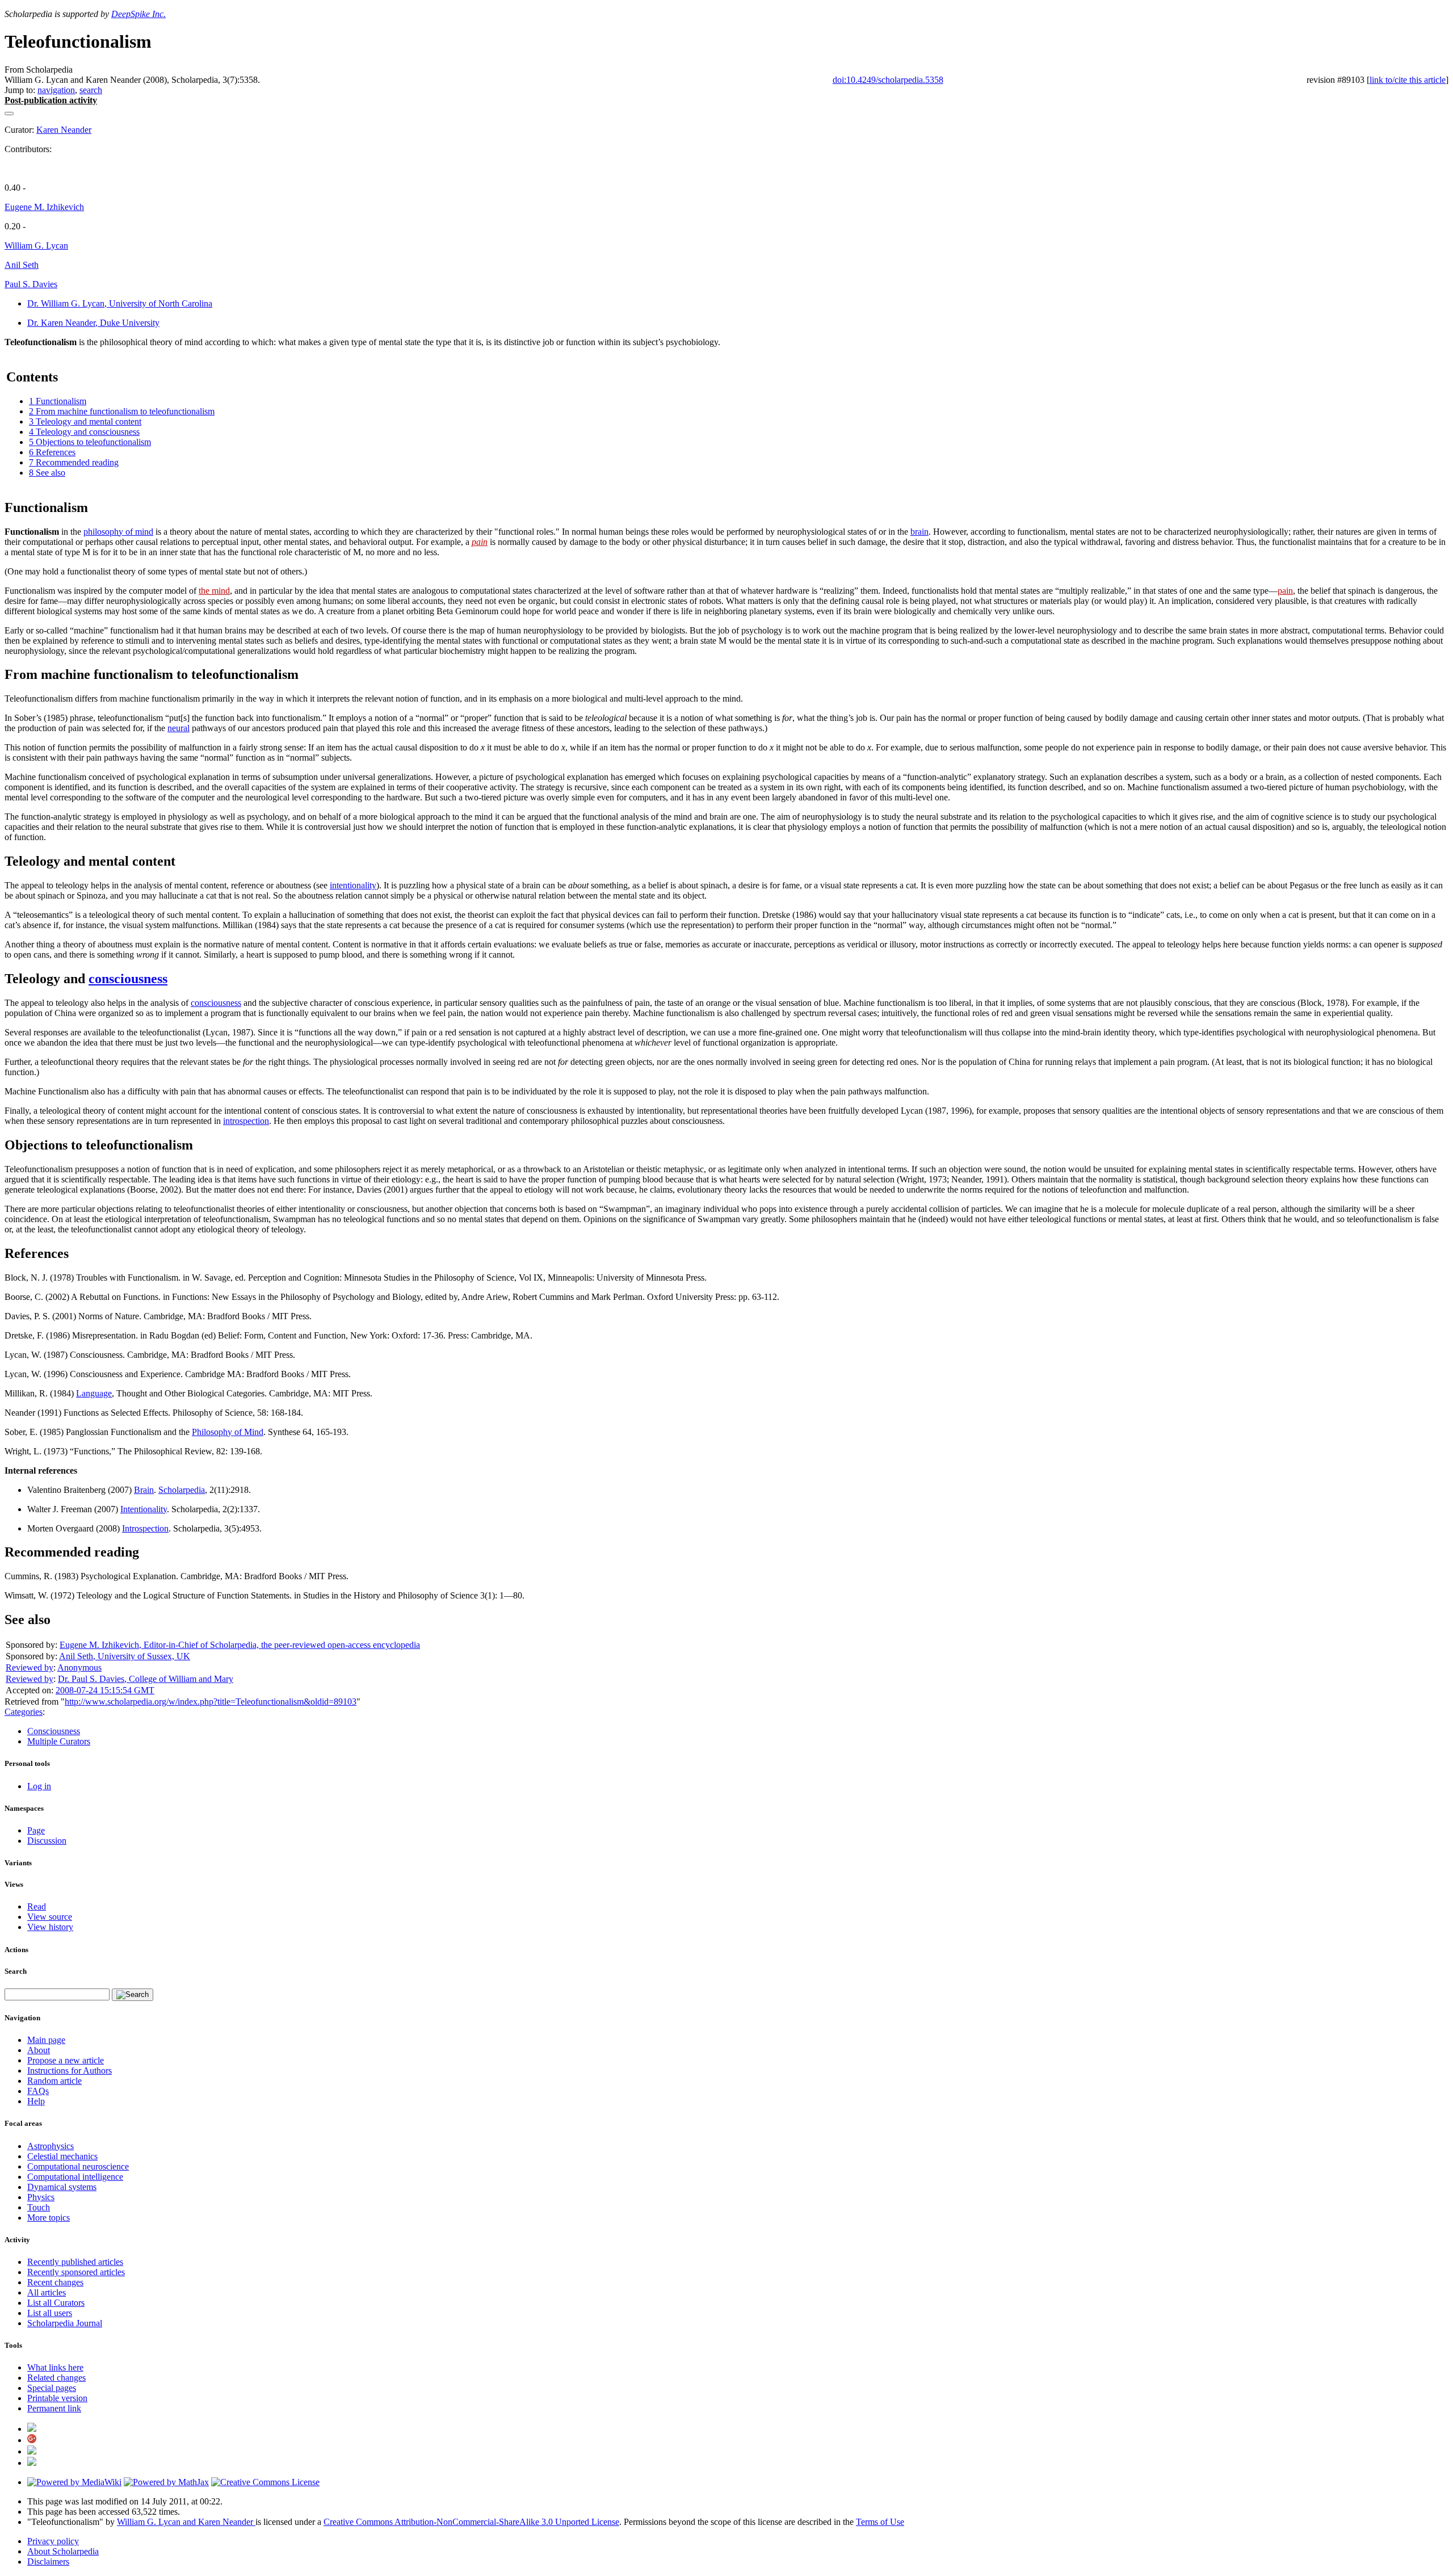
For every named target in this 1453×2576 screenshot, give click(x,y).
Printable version (57, 2398)
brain (919, 532)
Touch (39, 2207)
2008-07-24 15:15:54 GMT (105, 1690)
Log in (39, 1786)
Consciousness (54, 1731)
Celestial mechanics (62, 2156)
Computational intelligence (75, 2177)
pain (480, 542)
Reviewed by (30, 1667)
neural (179, 728)
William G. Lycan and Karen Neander (186, 2522)
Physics (41, 2197)
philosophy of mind (118, 532)
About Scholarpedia (63, 2551)
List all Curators (56, 2303)
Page (36, 1830)
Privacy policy (53, 2541)
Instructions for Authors (70, 2071)
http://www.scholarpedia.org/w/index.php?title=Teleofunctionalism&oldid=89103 (211, 1702)
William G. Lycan (36, 246)
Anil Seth (22, 265)
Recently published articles (75, 2262)
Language (94, 1393)
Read (37, 1906)
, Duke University (93, 323)
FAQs (38, 2091)
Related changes (56, 2378)
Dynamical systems (62, 2187)
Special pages (52, 2388)
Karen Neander (64, 130)
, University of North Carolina (120, 303)
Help (36, 2101)
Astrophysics (51, 2146)
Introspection (145, 1528)
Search (16, 1971)
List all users (50, 2313)
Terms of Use (880, 2522)
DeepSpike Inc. (138, 14)
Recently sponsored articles (76, 2272)
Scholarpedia (182, 1490)
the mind (214, 591)
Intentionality (144, 1509)
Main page (46, 2040)
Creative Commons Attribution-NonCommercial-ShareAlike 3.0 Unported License (471, 2522)
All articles (47, 2292)
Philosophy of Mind (228, 1432)
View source (50, 1917)
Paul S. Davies (31, 284)
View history (50, 1927)
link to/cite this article (1408, 80)
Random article (54, 2081)
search (91, 90)
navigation (56, 90)
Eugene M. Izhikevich (44, 207)
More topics (49, 2218)
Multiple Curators (59, 1741)
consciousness (128, 979)
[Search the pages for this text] (133, 1995)
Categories (24, 1712)
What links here (55, 2367)
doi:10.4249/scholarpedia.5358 (888, 80)
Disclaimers (48, 2562)
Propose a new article (66, 2060)
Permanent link (54, 2408)
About (39, 2050)
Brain (144, 1490)
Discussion (47, 1841)
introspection (246, 1121)
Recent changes (55, 2282)
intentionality (353, 885)
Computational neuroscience (78, 2166)
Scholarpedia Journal (65, 2323)
